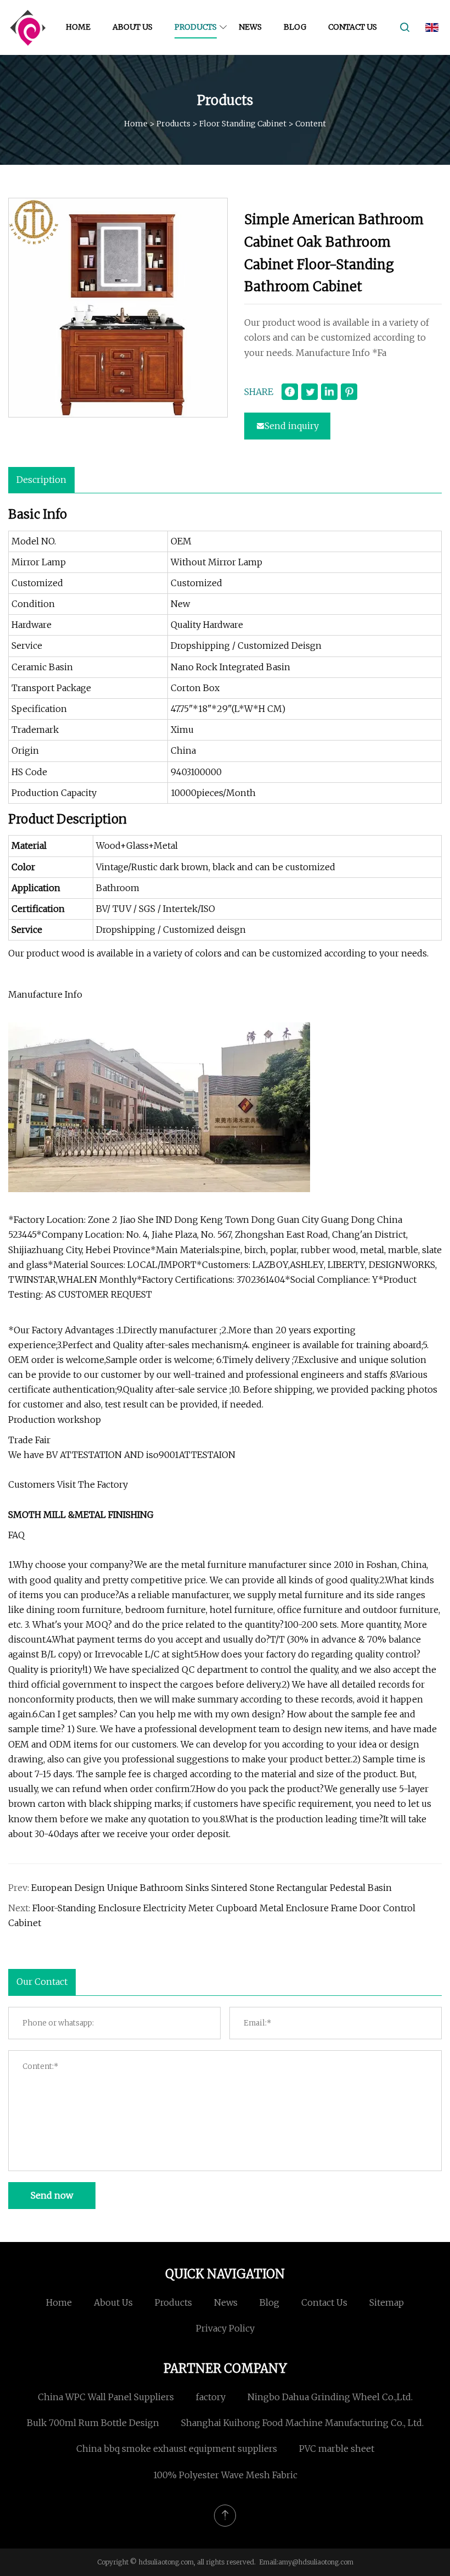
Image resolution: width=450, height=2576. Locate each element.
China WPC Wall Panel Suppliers (106, 2397)
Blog (295, 27)
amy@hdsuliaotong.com (316, 2562)
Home (78, 27)
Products (196, 27)
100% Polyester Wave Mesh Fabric (225, 2475)
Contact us (353, 27)
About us (133, 27)
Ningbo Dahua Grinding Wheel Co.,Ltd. (330, 2397)
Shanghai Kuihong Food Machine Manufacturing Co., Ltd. (302, 2423)
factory (211, 2397)
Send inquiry (292, 426)
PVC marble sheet (337, 2449)
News (250, 27)
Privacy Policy (225, 2328)
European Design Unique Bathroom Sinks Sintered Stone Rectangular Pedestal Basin (212, 1888)
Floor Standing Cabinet (243, 124)
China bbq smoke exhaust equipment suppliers (177, 2449)
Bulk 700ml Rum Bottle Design (93, 2423)
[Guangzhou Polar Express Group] (27, 27)
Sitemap (387, 2302)
